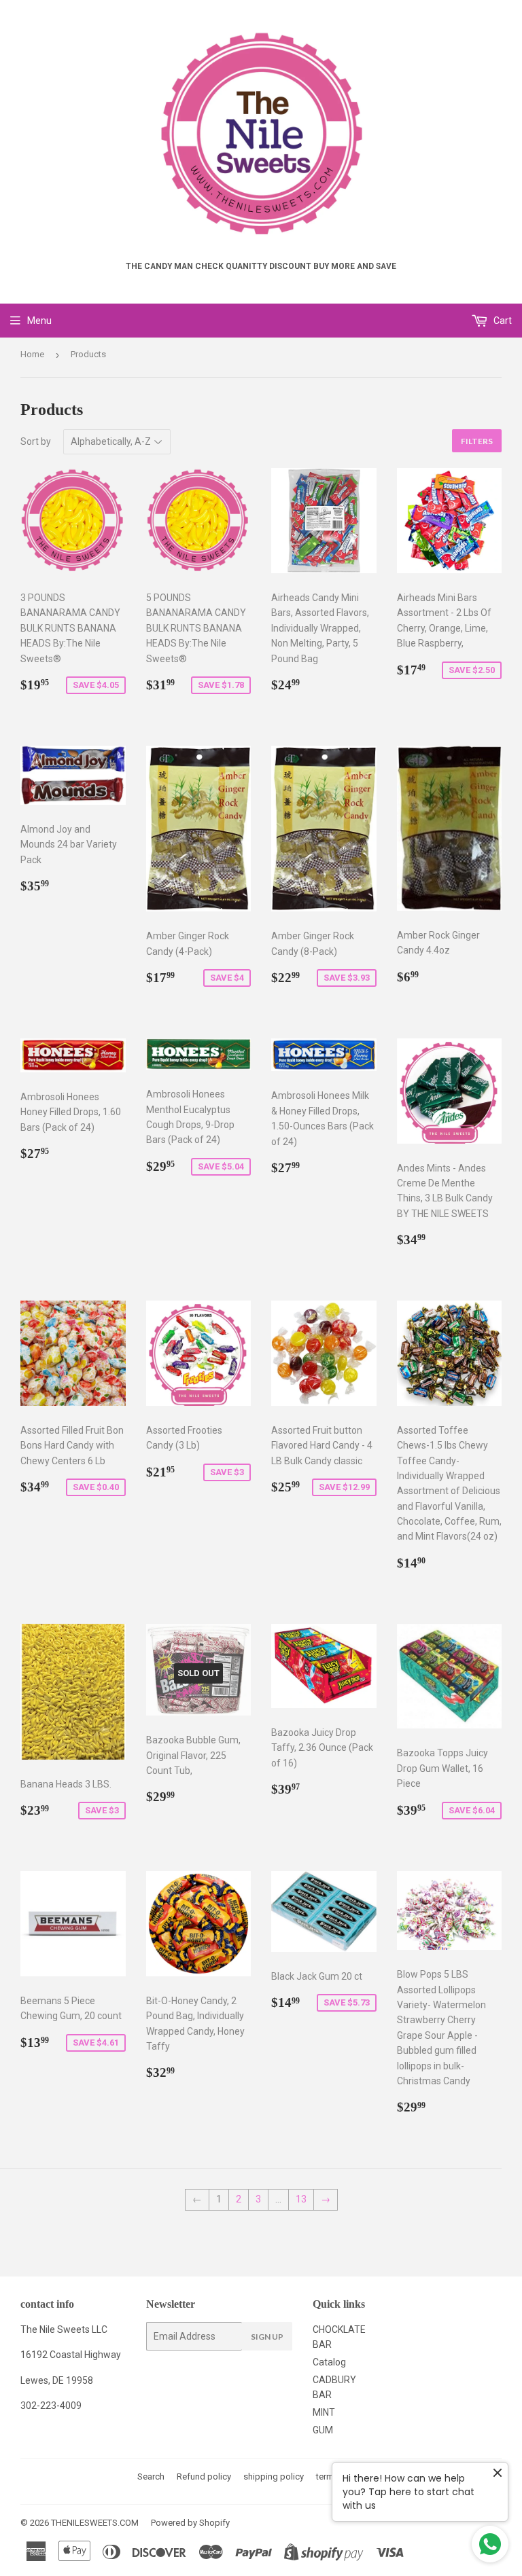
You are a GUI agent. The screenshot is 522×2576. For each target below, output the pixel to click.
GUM (323, 2430)
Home (32, 354)
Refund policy (204, 2477)
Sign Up (267, 2337)
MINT (324, 2412)
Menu (39, 321)
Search (151, 2477)
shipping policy (274, 2477)
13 (301, 2199)
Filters (477, 441)
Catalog (329, 2362)
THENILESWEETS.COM (95, 2523)
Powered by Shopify (190, 2523)
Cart (502, 321)
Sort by (36, 441)
